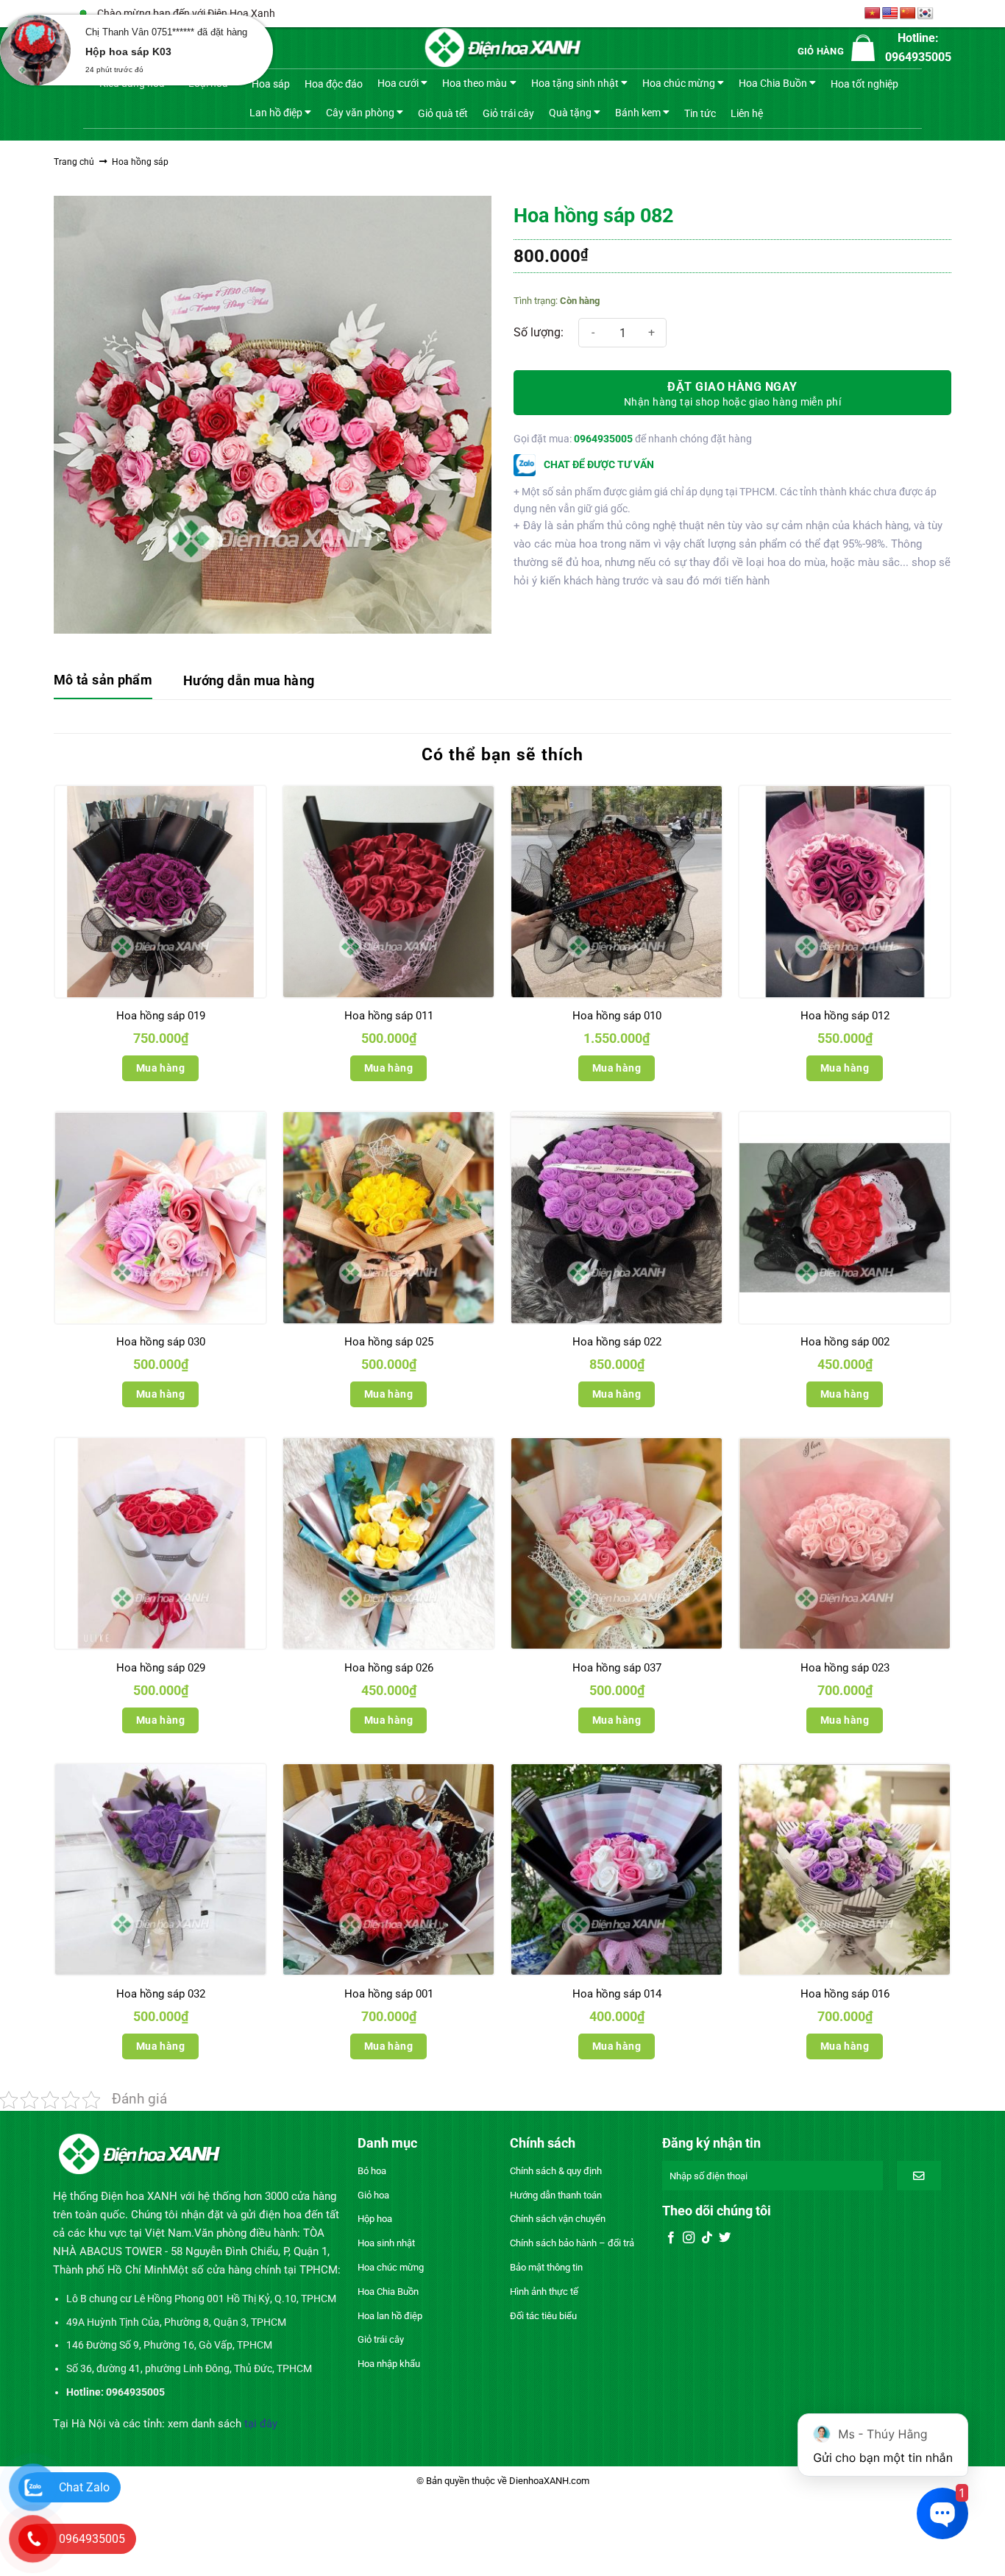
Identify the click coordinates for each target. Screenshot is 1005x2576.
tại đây (261, 2424)
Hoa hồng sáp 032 (161, 1994)
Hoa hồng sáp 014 (617, 1994)
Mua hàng (160, 1068)
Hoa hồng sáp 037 (617, 1668)
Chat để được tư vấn (598, 464)
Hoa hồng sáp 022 (617, 1342)
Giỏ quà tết (443, 113)
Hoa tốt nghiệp (864, 84)
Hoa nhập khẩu (389, 2364)
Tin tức (700, 113)
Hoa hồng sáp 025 (389, 1342)
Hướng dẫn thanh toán (556, 2195)
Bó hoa (372, 2171)
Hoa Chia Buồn (773, 83)
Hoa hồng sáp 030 (161, 1342)
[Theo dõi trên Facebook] (671, 2238)
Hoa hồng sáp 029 (161, 1668)
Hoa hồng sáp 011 (389, 1016)
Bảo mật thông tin (546, 2267)
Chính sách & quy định (556, 2171)
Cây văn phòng (360, 112)
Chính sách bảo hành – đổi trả (572, 2243)
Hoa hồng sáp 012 (845, 1016)
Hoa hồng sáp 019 (161, 1016)
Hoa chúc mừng (679, 83)
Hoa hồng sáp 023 (845, 1668)
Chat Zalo (84, 2487)
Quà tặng (570, 112)
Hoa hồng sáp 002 (845, 1342)
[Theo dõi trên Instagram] (689, 2238)
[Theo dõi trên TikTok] (707, 2238)
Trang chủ (74, 162)
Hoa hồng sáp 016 (845, 1994)
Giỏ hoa (373, 2195)
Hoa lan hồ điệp (390, 2316)
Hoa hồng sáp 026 (389, 1668)
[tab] (103, 681)
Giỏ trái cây (508, 113)
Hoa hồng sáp (140, 162)
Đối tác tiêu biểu (543, 2316)
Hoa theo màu (475, 83)
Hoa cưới (398, 83)
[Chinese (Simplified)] (908, 14)
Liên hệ (747, 113)
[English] (890, 14)
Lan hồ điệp (276, 112)
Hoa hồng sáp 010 (617, 1016)
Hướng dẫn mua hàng (249, 680)
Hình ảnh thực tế (544, 2292)
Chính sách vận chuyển (558, 2219)
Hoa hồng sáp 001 (389, 1994)
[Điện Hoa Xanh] (502, 48)
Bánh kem (638, 112)
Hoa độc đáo (334, 84)
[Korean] (926, 14)
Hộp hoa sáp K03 (128, 52)
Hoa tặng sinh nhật (575, 83)
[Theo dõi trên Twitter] (725, 2238)
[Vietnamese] (873, 14)
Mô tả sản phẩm (103, 680)
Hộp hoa (375, 2219)
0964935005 (603, 439)
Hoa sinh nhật (386, 2243)
